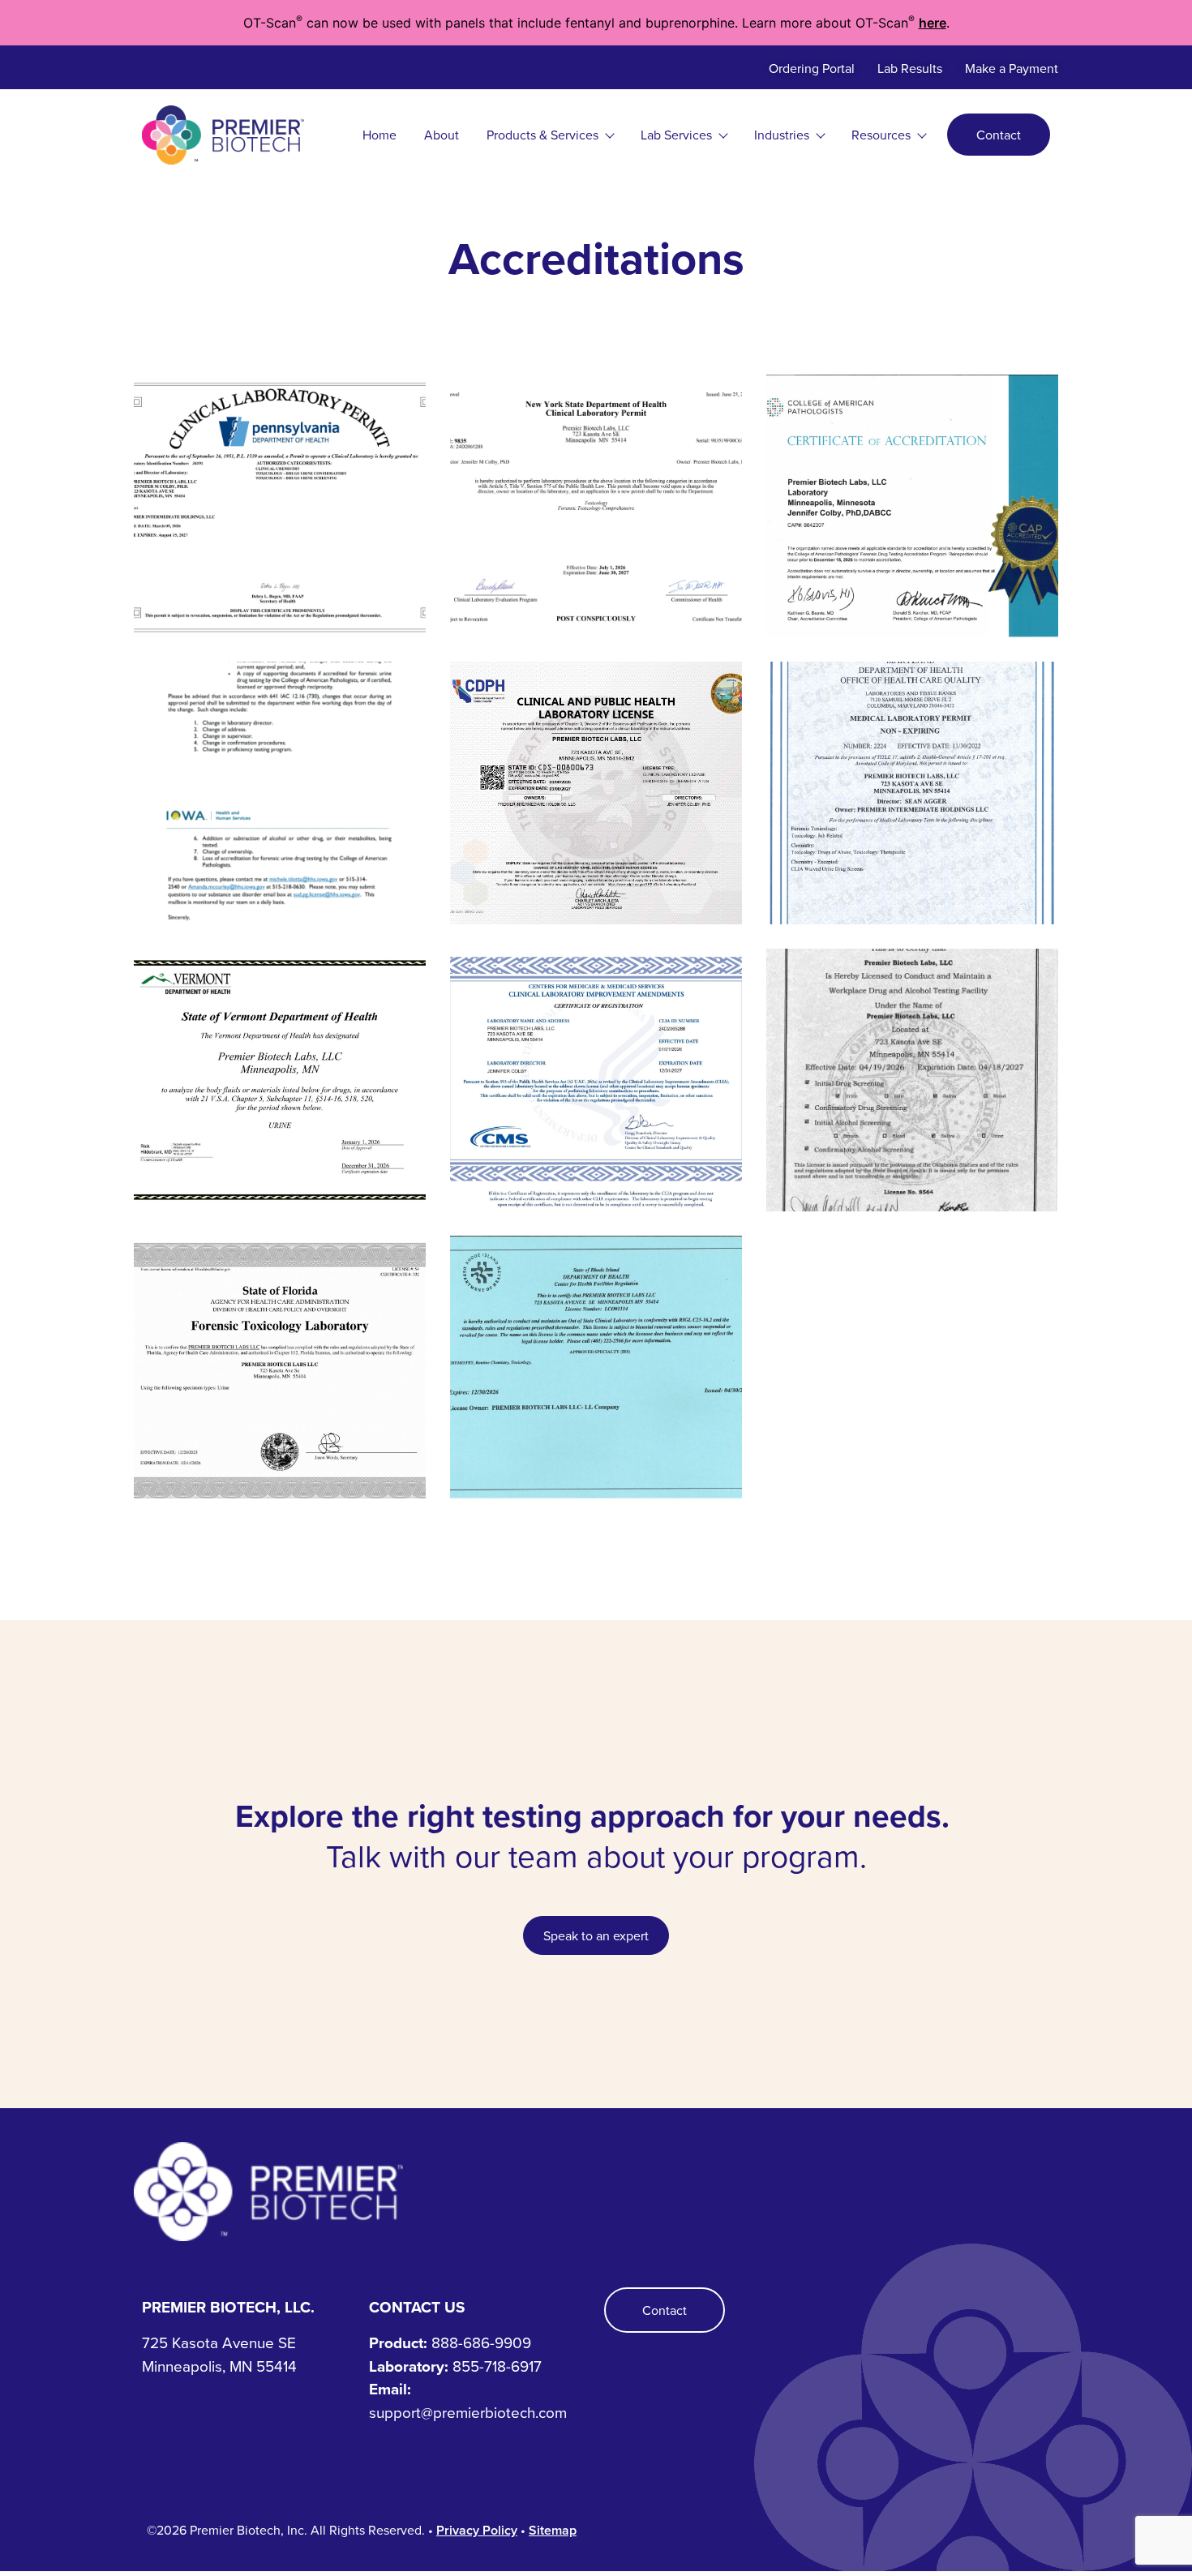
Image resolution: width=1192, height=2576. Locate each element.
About (442, 135)
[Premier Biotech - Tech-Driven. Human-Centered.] (596, 2191)
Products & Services (542, 135)
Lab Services (676, 135)
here (933, 23)
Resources (881, 135)
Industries (782, 135)
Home (379, 135)
